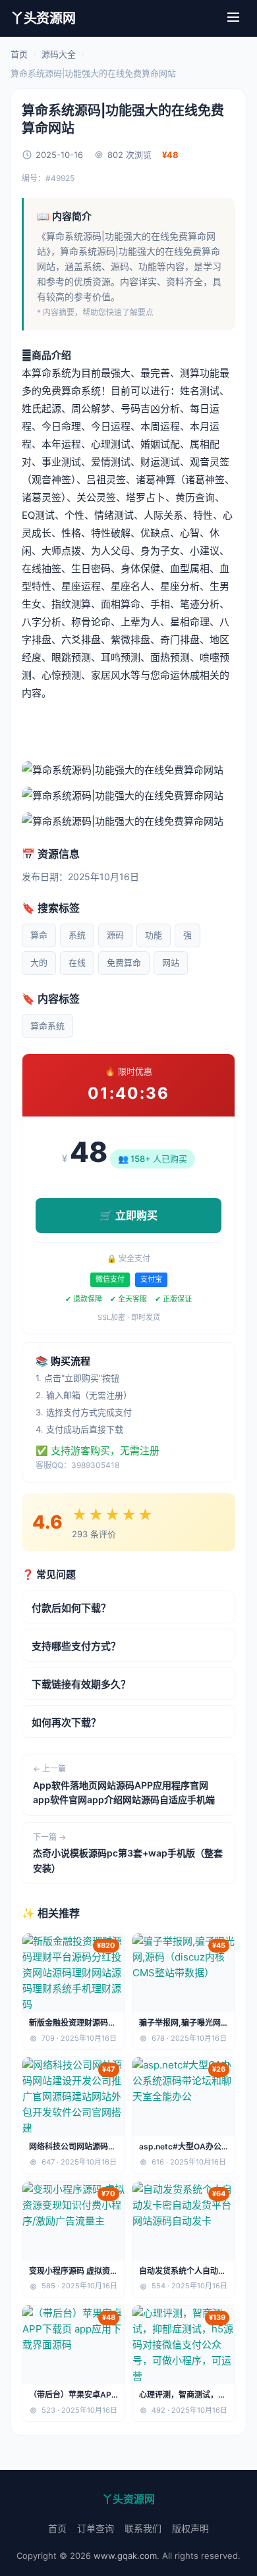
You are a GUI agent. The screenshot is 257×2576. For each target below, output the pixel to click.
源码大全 (59, 54)
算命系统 (47, 1026)
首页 (19, 54)
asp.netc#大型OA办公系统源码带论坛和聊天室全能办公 (183, 2147)
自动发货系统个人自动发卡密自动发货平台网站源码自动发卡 (183, 2272)
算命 (39, 935)
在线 (77, 962)
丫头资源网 (43, 18)
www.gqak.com (125, 2556)
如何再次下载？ (66, 1722)
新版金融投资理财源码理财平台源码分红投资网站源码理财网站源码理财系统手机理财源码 (72, 2023)
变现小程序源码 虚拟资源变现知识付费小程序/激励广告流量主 (73, 2272)
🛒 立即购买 (128, 1215)
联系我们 (143, 2528)
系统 (77, 935)
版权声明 (190, 2528)
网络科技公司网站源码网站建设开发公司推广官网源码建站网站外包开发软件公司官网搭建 (72, 2147)
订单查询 (96, 2528)
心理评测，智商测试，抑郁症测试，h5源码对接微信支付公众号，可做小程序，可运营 (184, 2395)
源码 (115, 935)
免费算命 (124, 962)
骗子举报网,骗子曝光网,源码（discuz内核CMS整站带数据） (181, 2023)
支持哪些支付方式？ (76, 1646)
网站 (171, 962)
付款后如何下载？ (71, 1608)
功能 (154, 935)
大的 (39, 962)
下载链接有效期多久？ (81, 1684)
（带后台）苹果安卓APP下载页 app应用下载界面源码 (73, 2395)
